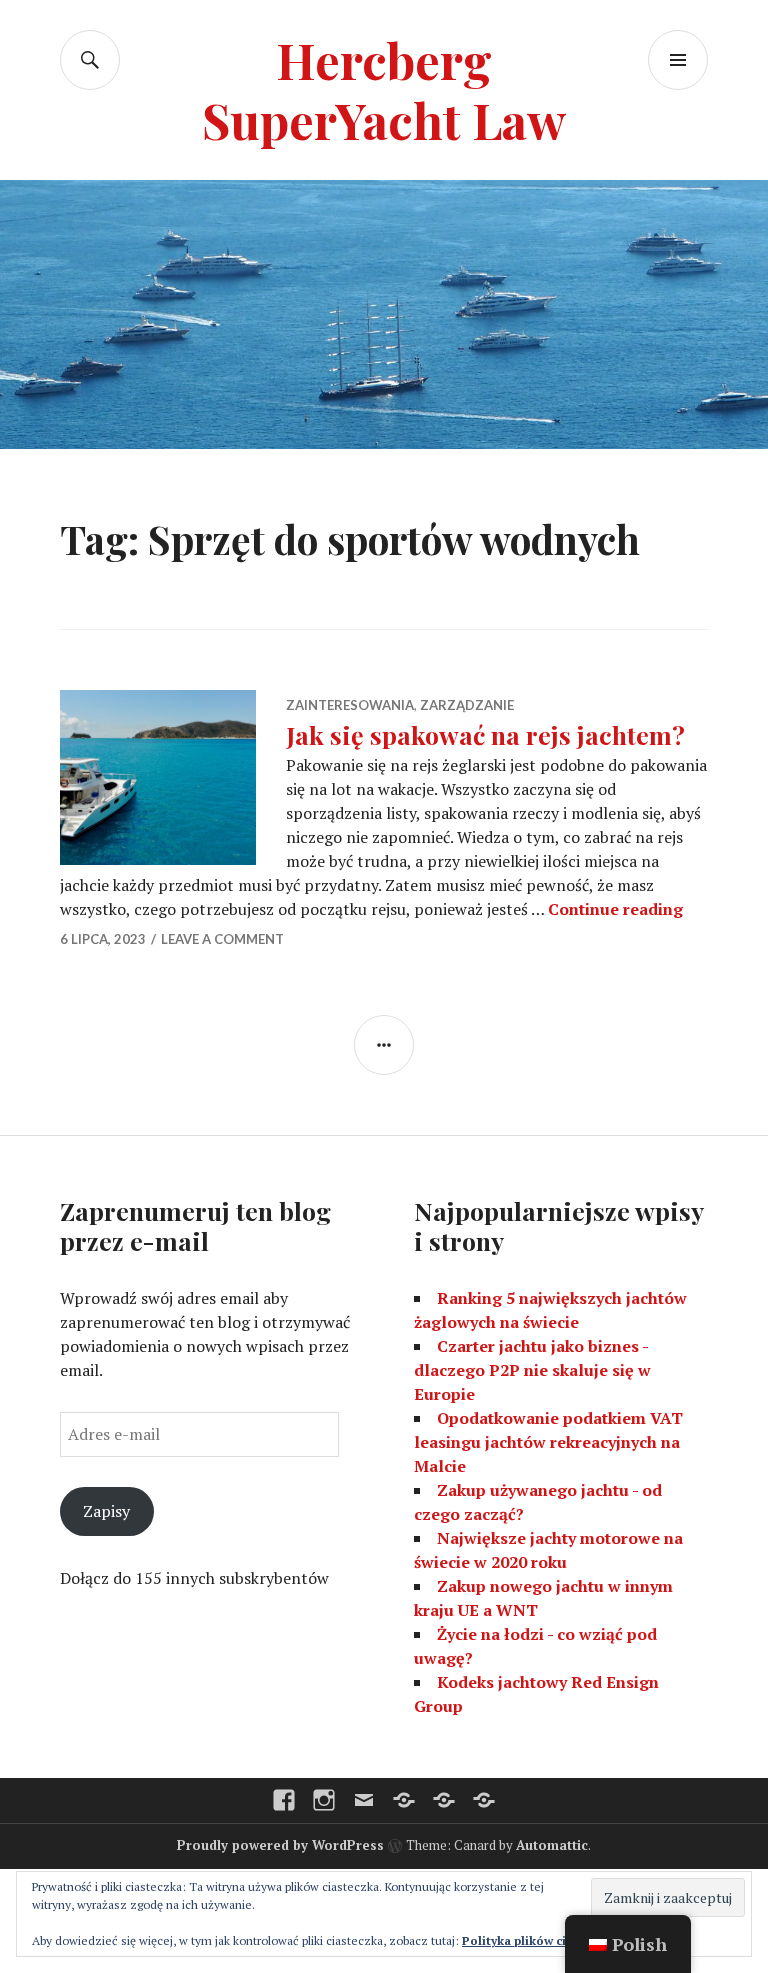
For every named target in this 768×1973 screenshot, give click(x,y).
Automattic (552, 1845)
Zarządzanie (467, 705)
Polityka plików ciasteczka (540, 1940)
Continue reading (615, 909)
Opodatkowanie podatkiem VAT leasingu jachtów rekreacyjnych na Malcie (548, 1442)
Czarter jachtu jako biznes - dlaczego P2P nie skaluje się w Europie (532, 1370)
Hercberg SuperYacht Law (384, 89)
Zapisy (106, 1511)
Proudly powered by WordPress (280, 1845)
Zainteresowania (350, 705)
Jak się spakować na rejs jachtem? (485, 734)
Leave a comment (222, 939)
